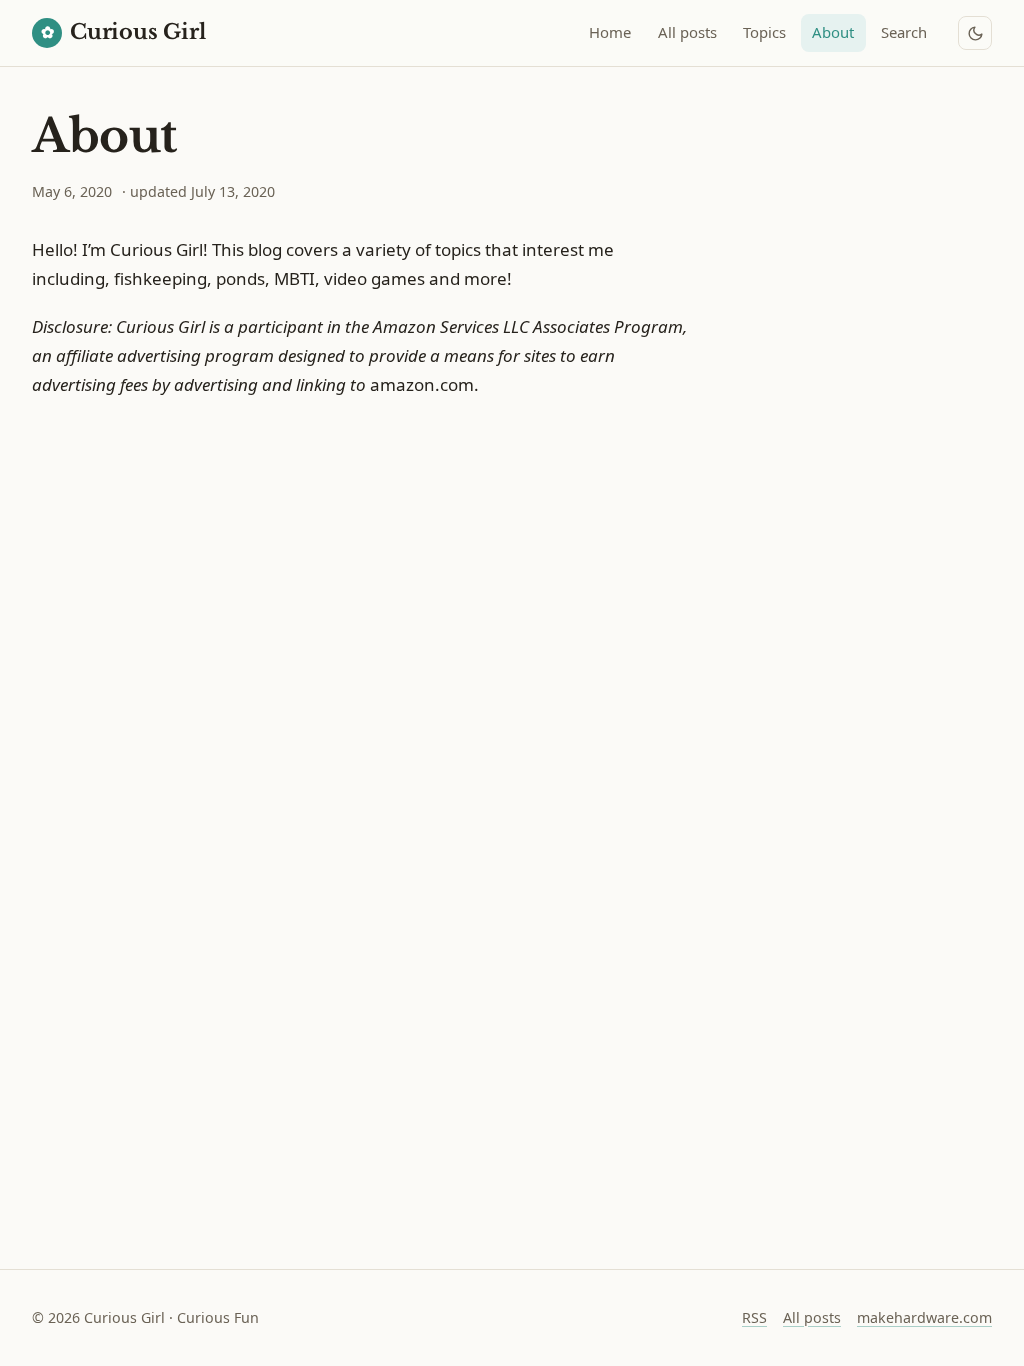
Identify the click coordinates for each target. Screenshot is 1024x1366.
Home (610, 32)
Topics (764, 32)
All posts (687, 32)
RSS (754, 1317)
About (833, 32)
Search (904, 32)
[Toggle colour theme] (975, 33)
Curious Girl (123, 32)
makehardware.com (924, 1317)
